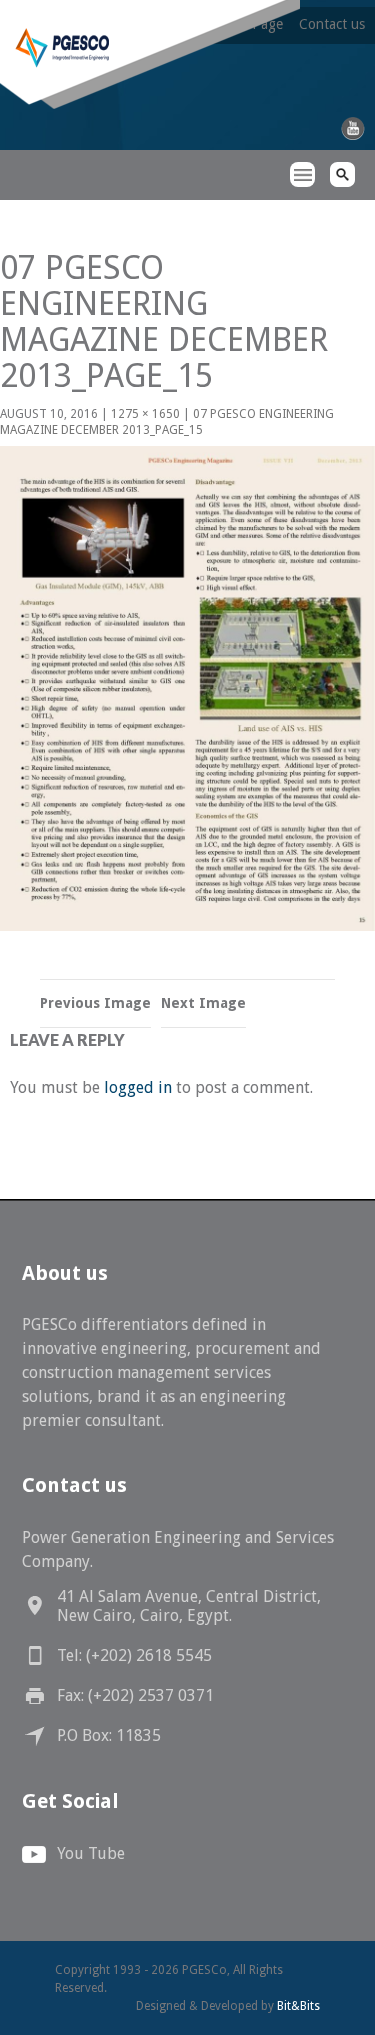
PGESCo (35, 210)
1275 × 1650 (145, 414)
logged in (138, 1087)
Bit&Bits (298, 2006)
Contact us (332, 24)
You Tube (91, 1853)
